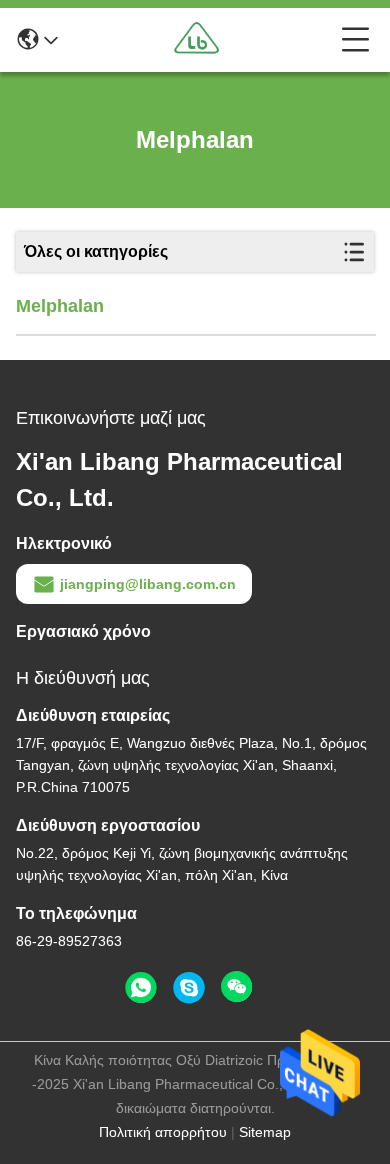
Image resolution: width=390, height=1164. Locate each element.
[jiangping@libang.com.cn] (189, 988)
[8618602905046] (141, 988)
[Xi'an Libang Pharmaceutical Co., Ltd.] (200, 40)
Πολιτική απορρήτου (163, 1132)
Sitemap (265, 1132)
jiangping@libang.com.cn (148, 584)
